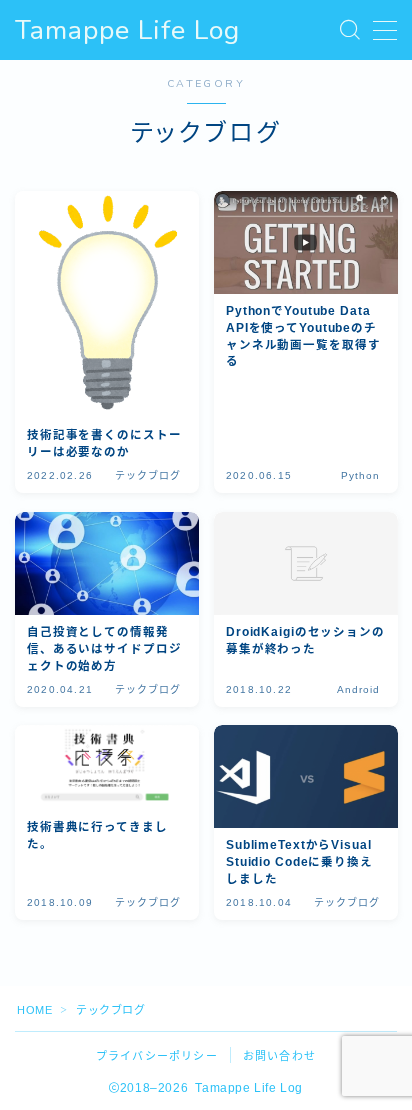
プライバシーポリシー (157, 1056)
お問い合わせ (279, 1056)
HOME (34, 1010)
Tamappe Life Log (127, 31)
